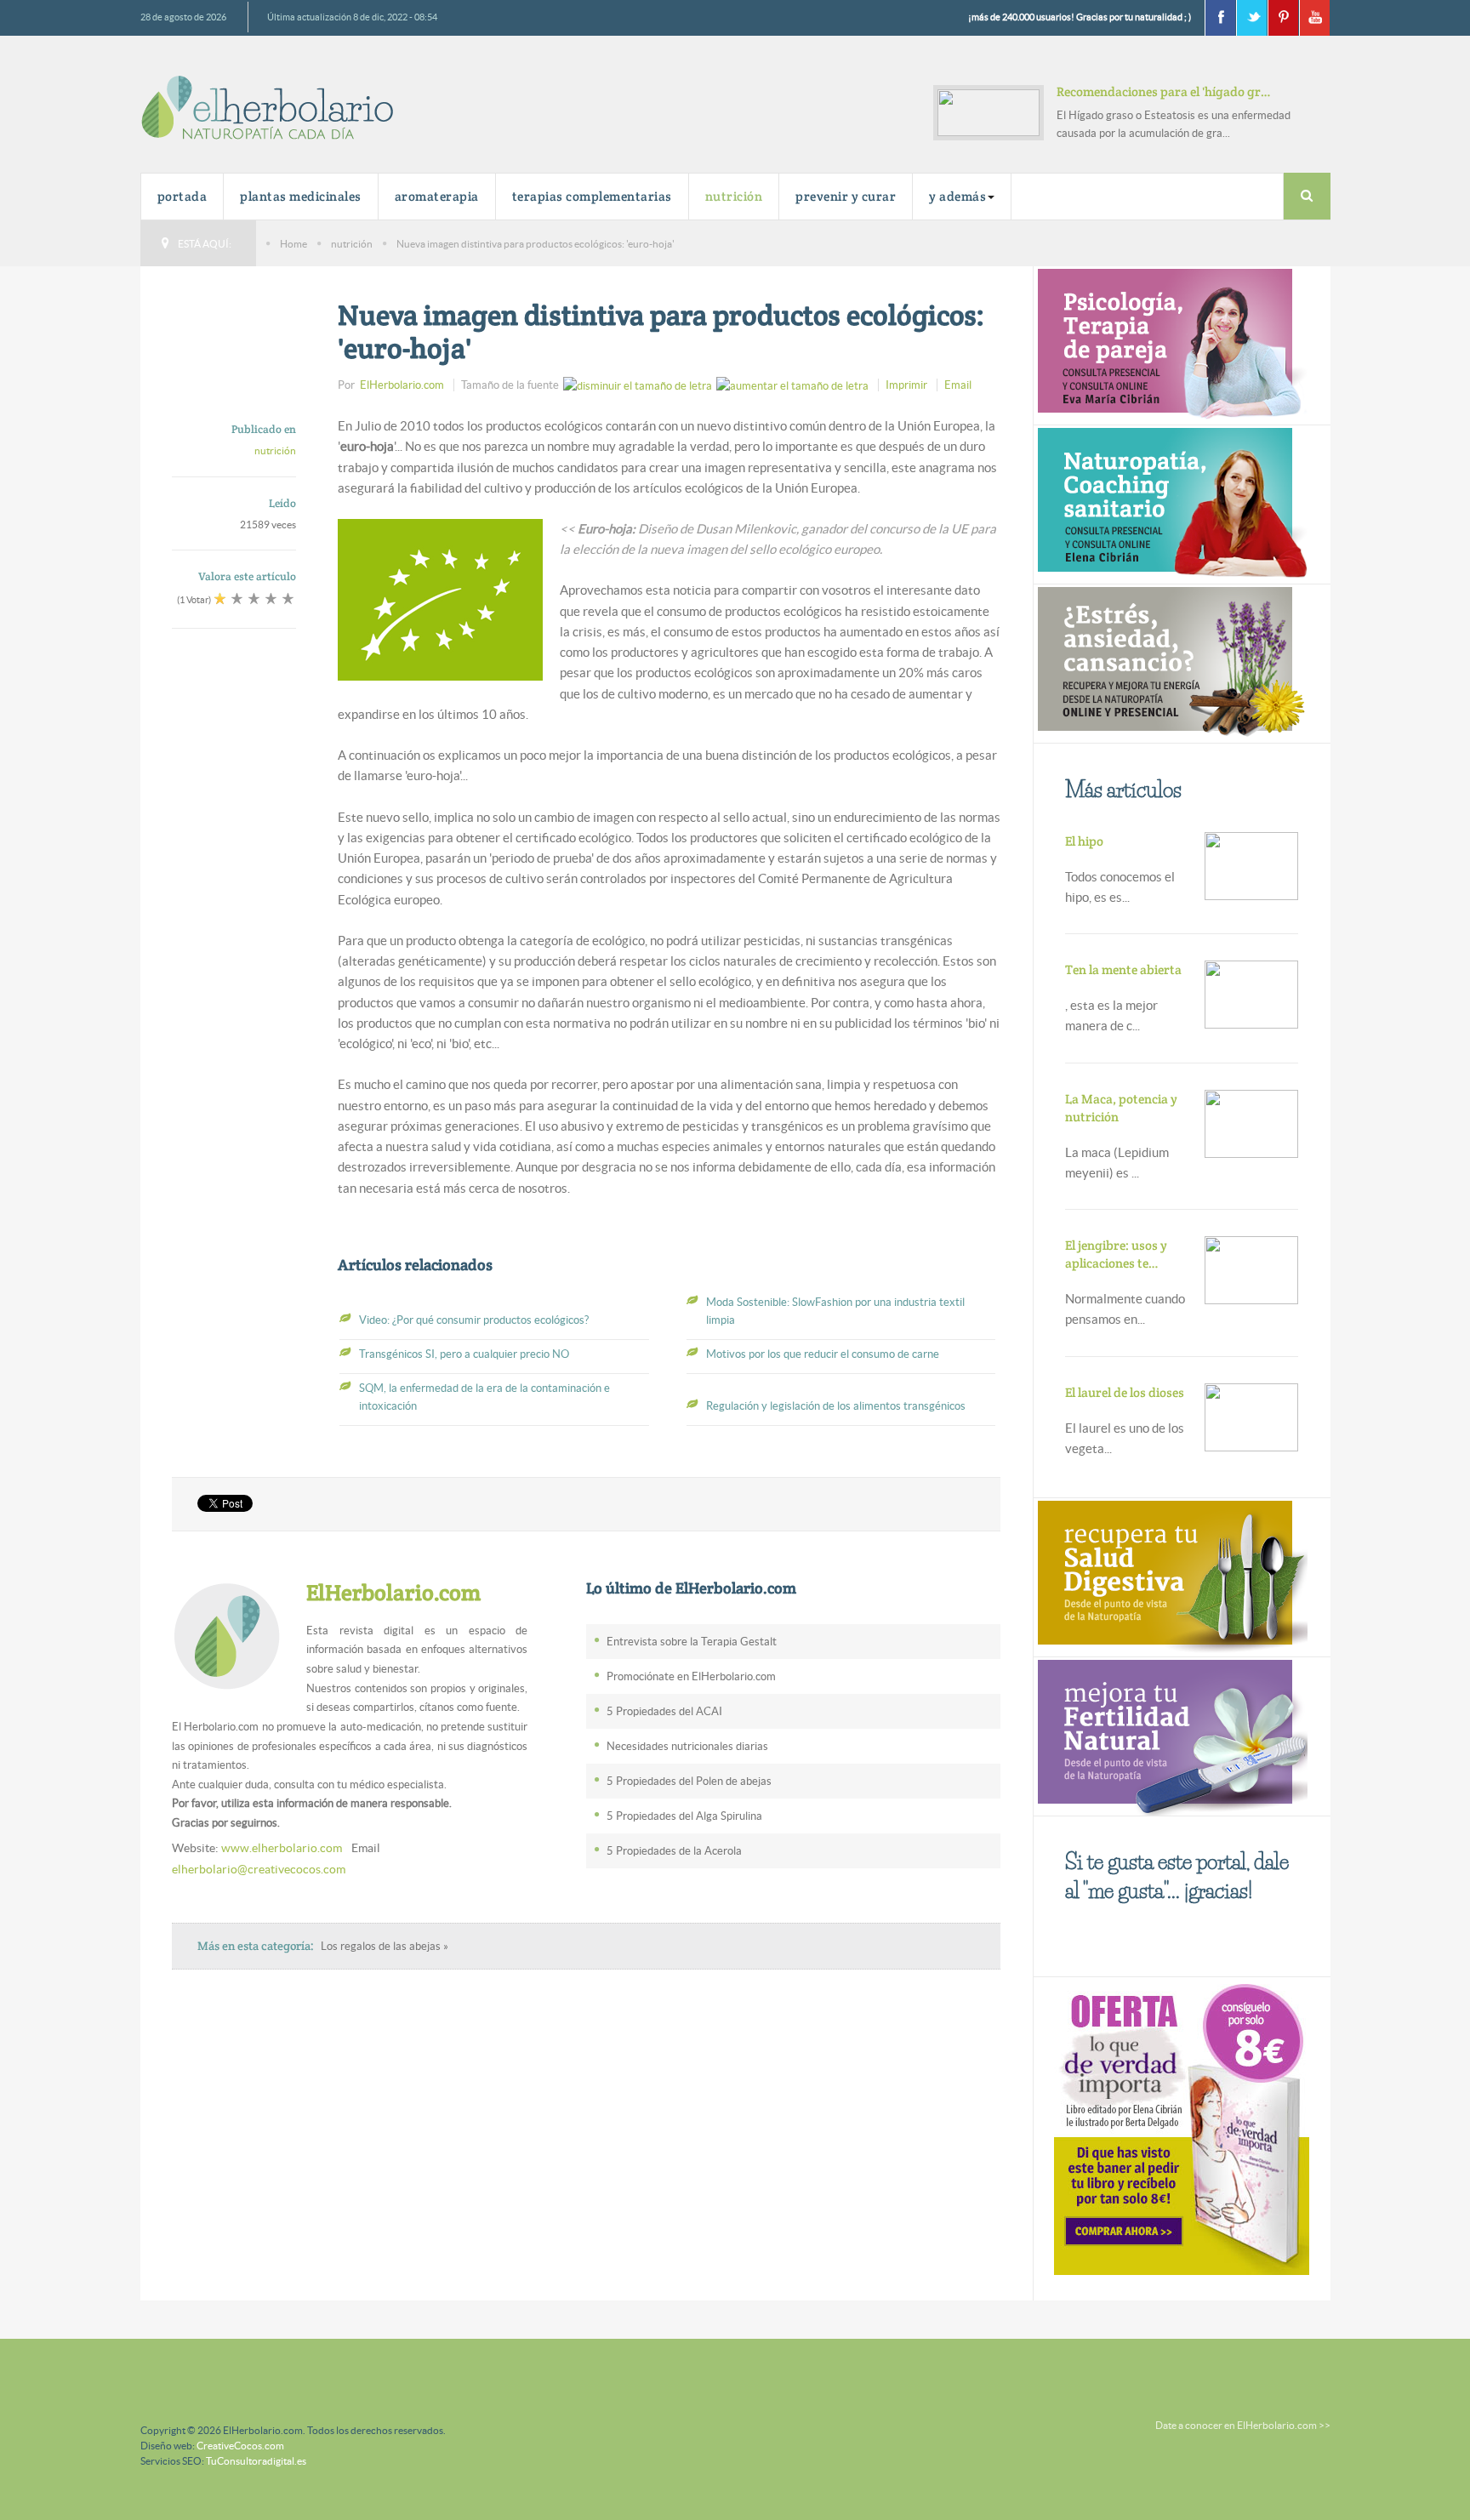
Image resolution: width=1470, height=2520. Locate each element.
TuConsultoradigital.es (256, 2461)
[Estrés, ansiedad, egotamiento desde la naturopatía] (1171, 662)
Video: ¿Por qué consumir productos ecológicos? (474, 1320)
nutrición (734, 196)
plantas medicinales (301, 196)
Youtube (1314, 18)
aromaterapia (437, 196)
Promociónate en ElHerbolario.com (691, 1676)
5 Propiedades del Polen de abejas (689, 1781)
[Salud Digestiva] (1171, 1575)
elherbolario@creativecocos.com (259, 1869)
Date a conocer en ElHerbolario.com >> (1243, 2425)
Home (293, 244)
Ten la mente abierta (1123, 969)
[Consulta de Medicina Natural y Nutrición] (1171, 344)
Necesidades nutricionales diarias (687, 1746)
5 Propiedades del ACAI (664, 1711)
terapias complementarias (592, 196)
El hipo (1084, 841)
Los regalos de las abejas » (385, 1946)
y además (957, 196)
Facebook (1220, 18)
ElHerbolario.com (402, 385)
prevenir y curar (846, 196)
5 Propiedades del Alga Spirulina (684, 1816)
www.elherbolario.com (282, 1848)
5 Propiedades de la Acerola (674, 1851)
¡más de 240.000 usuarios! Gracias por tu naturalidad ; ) (1080, 17)
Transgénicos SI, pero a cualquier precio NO (464, 1354)
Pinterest (1283, 18)
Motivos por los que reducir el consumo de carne (823, 1354)
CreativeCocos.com (240, 2446)
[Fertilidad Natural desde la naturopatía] (1171, 1734)
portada (182, 196)
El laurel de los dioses (1125, 1392)
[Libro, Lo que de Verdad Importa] (1182, 2126)
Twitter (1251, 18)
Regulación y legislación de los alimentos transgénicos (836, 1406)
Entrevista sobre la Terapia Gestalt (692, 1642)
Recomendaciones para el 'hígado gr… (1164, 91)
